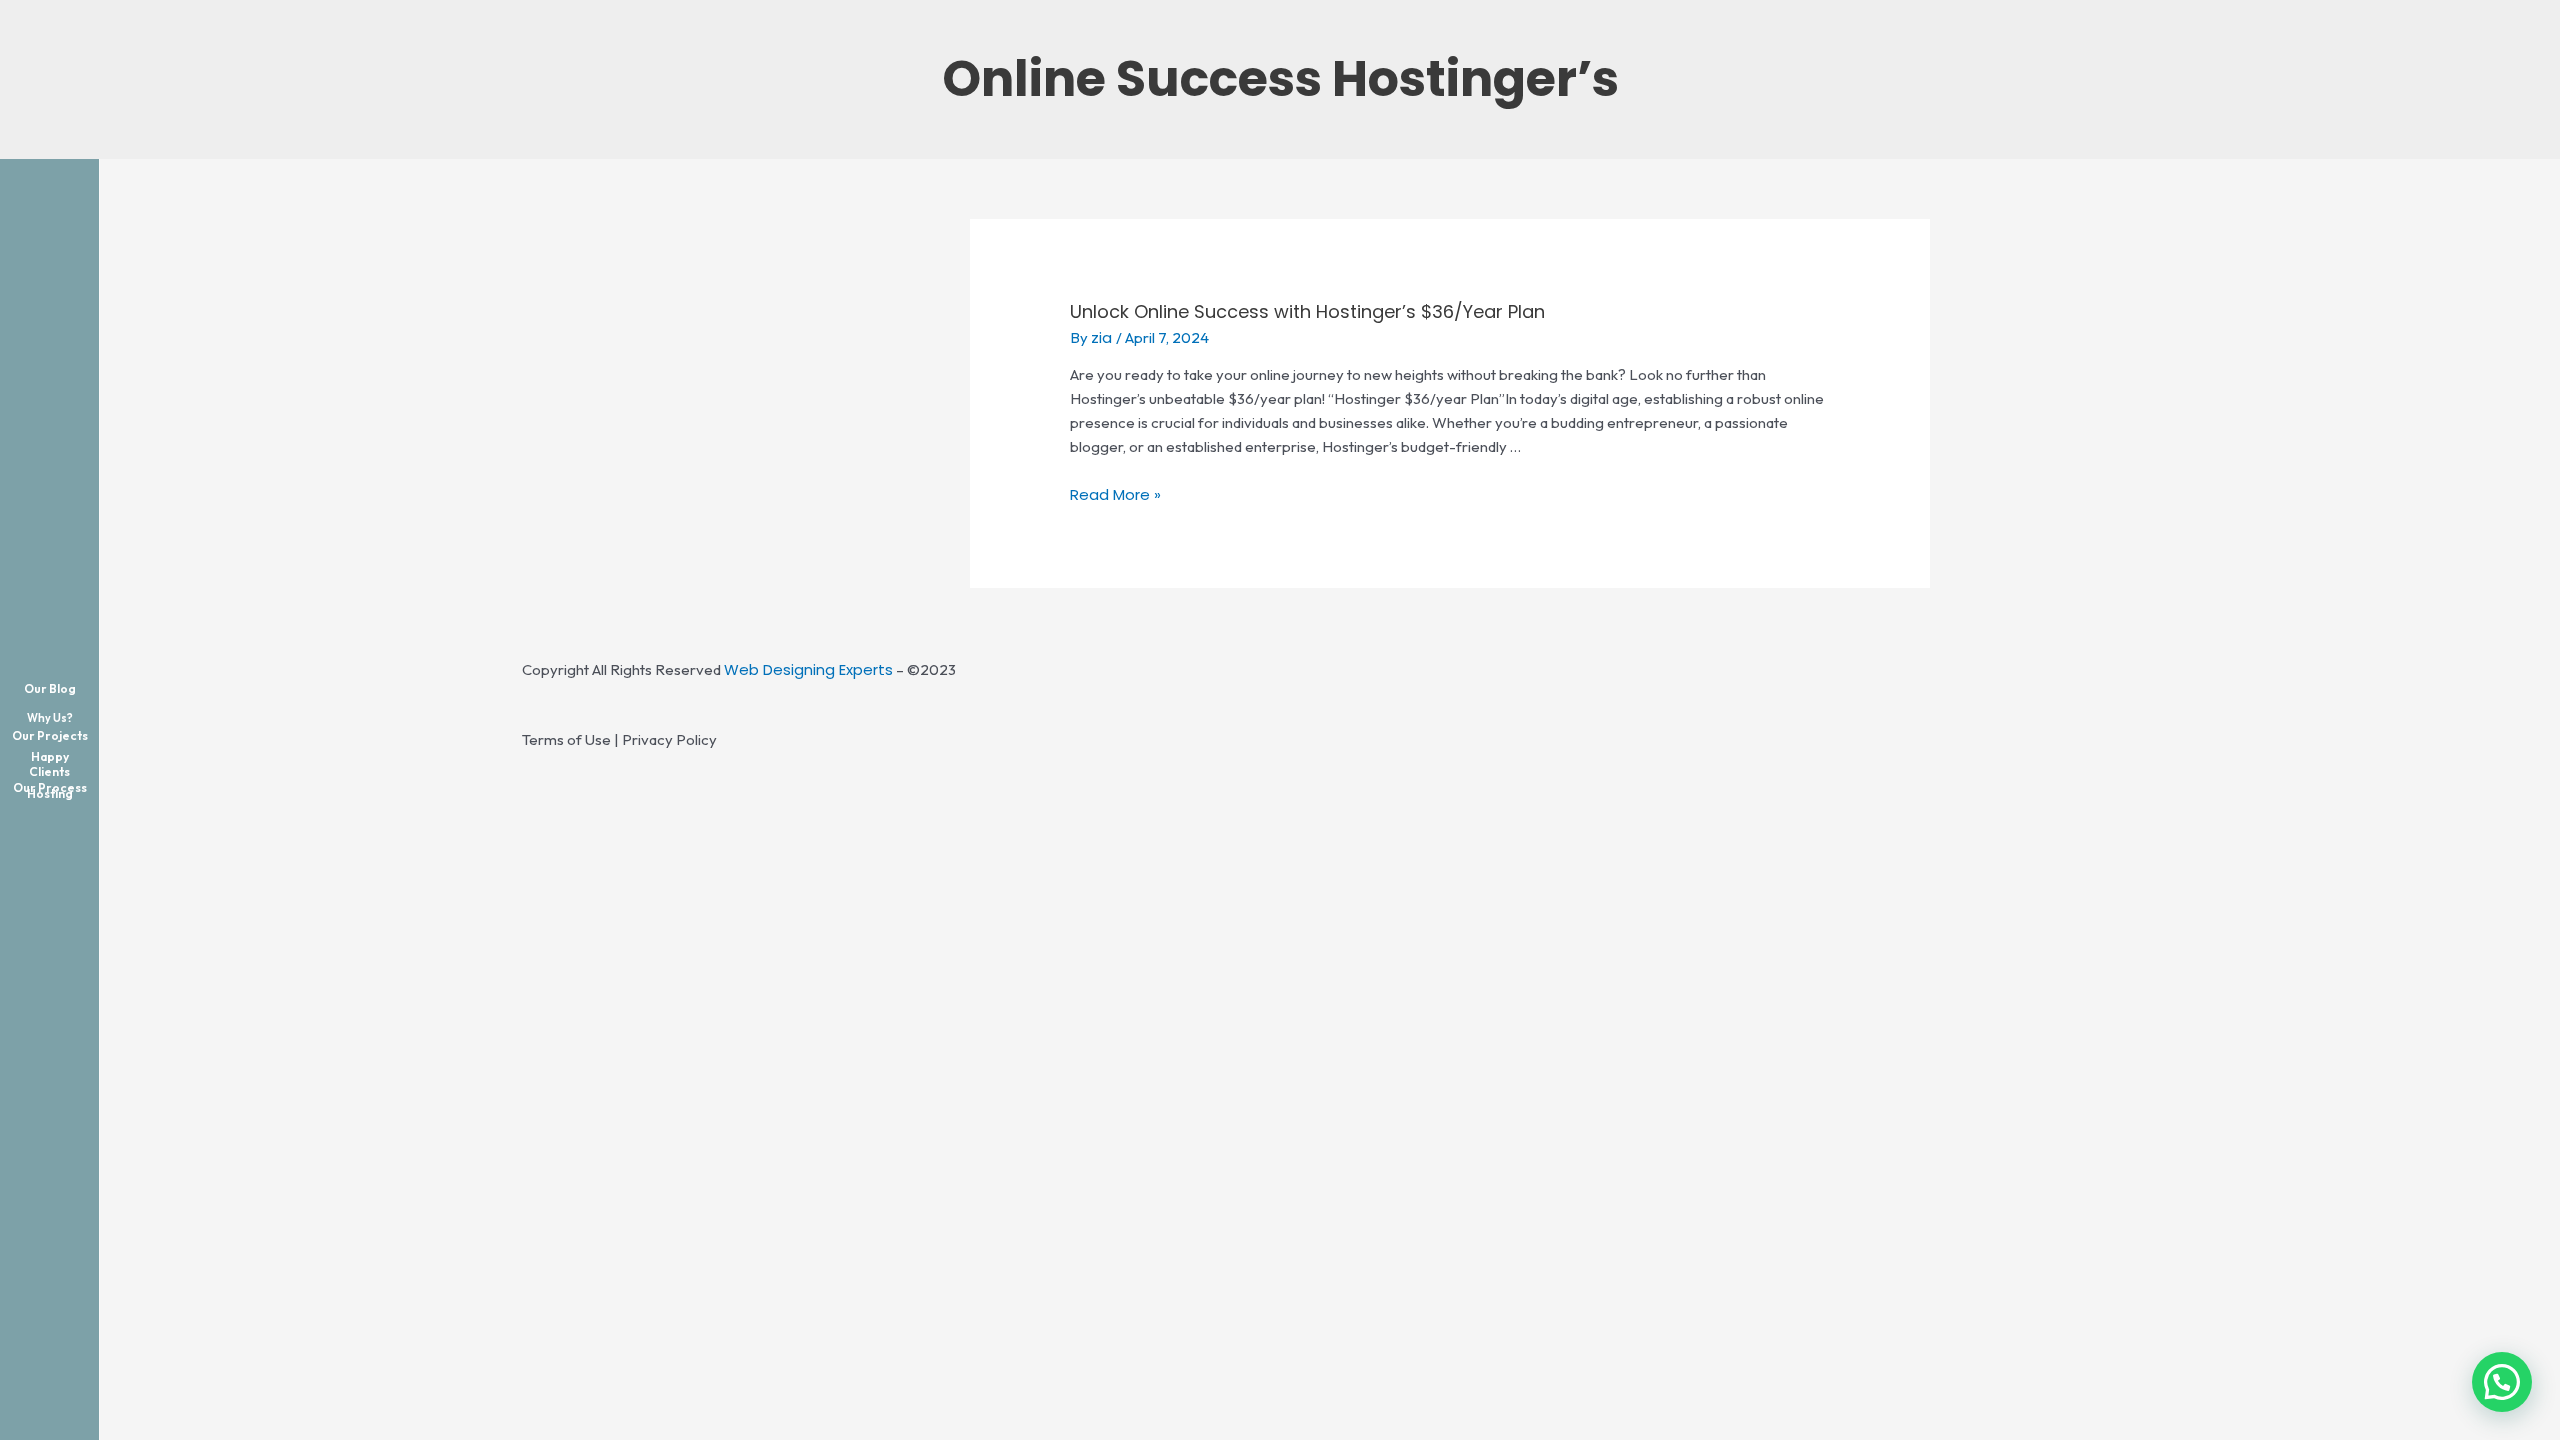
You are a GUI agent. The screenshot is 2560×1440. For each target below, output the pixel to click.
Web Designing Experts (808, 669)
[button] (2502, 1382)
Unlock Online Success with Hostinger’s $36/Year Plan (1307, 311)
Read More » (1115, 494)
